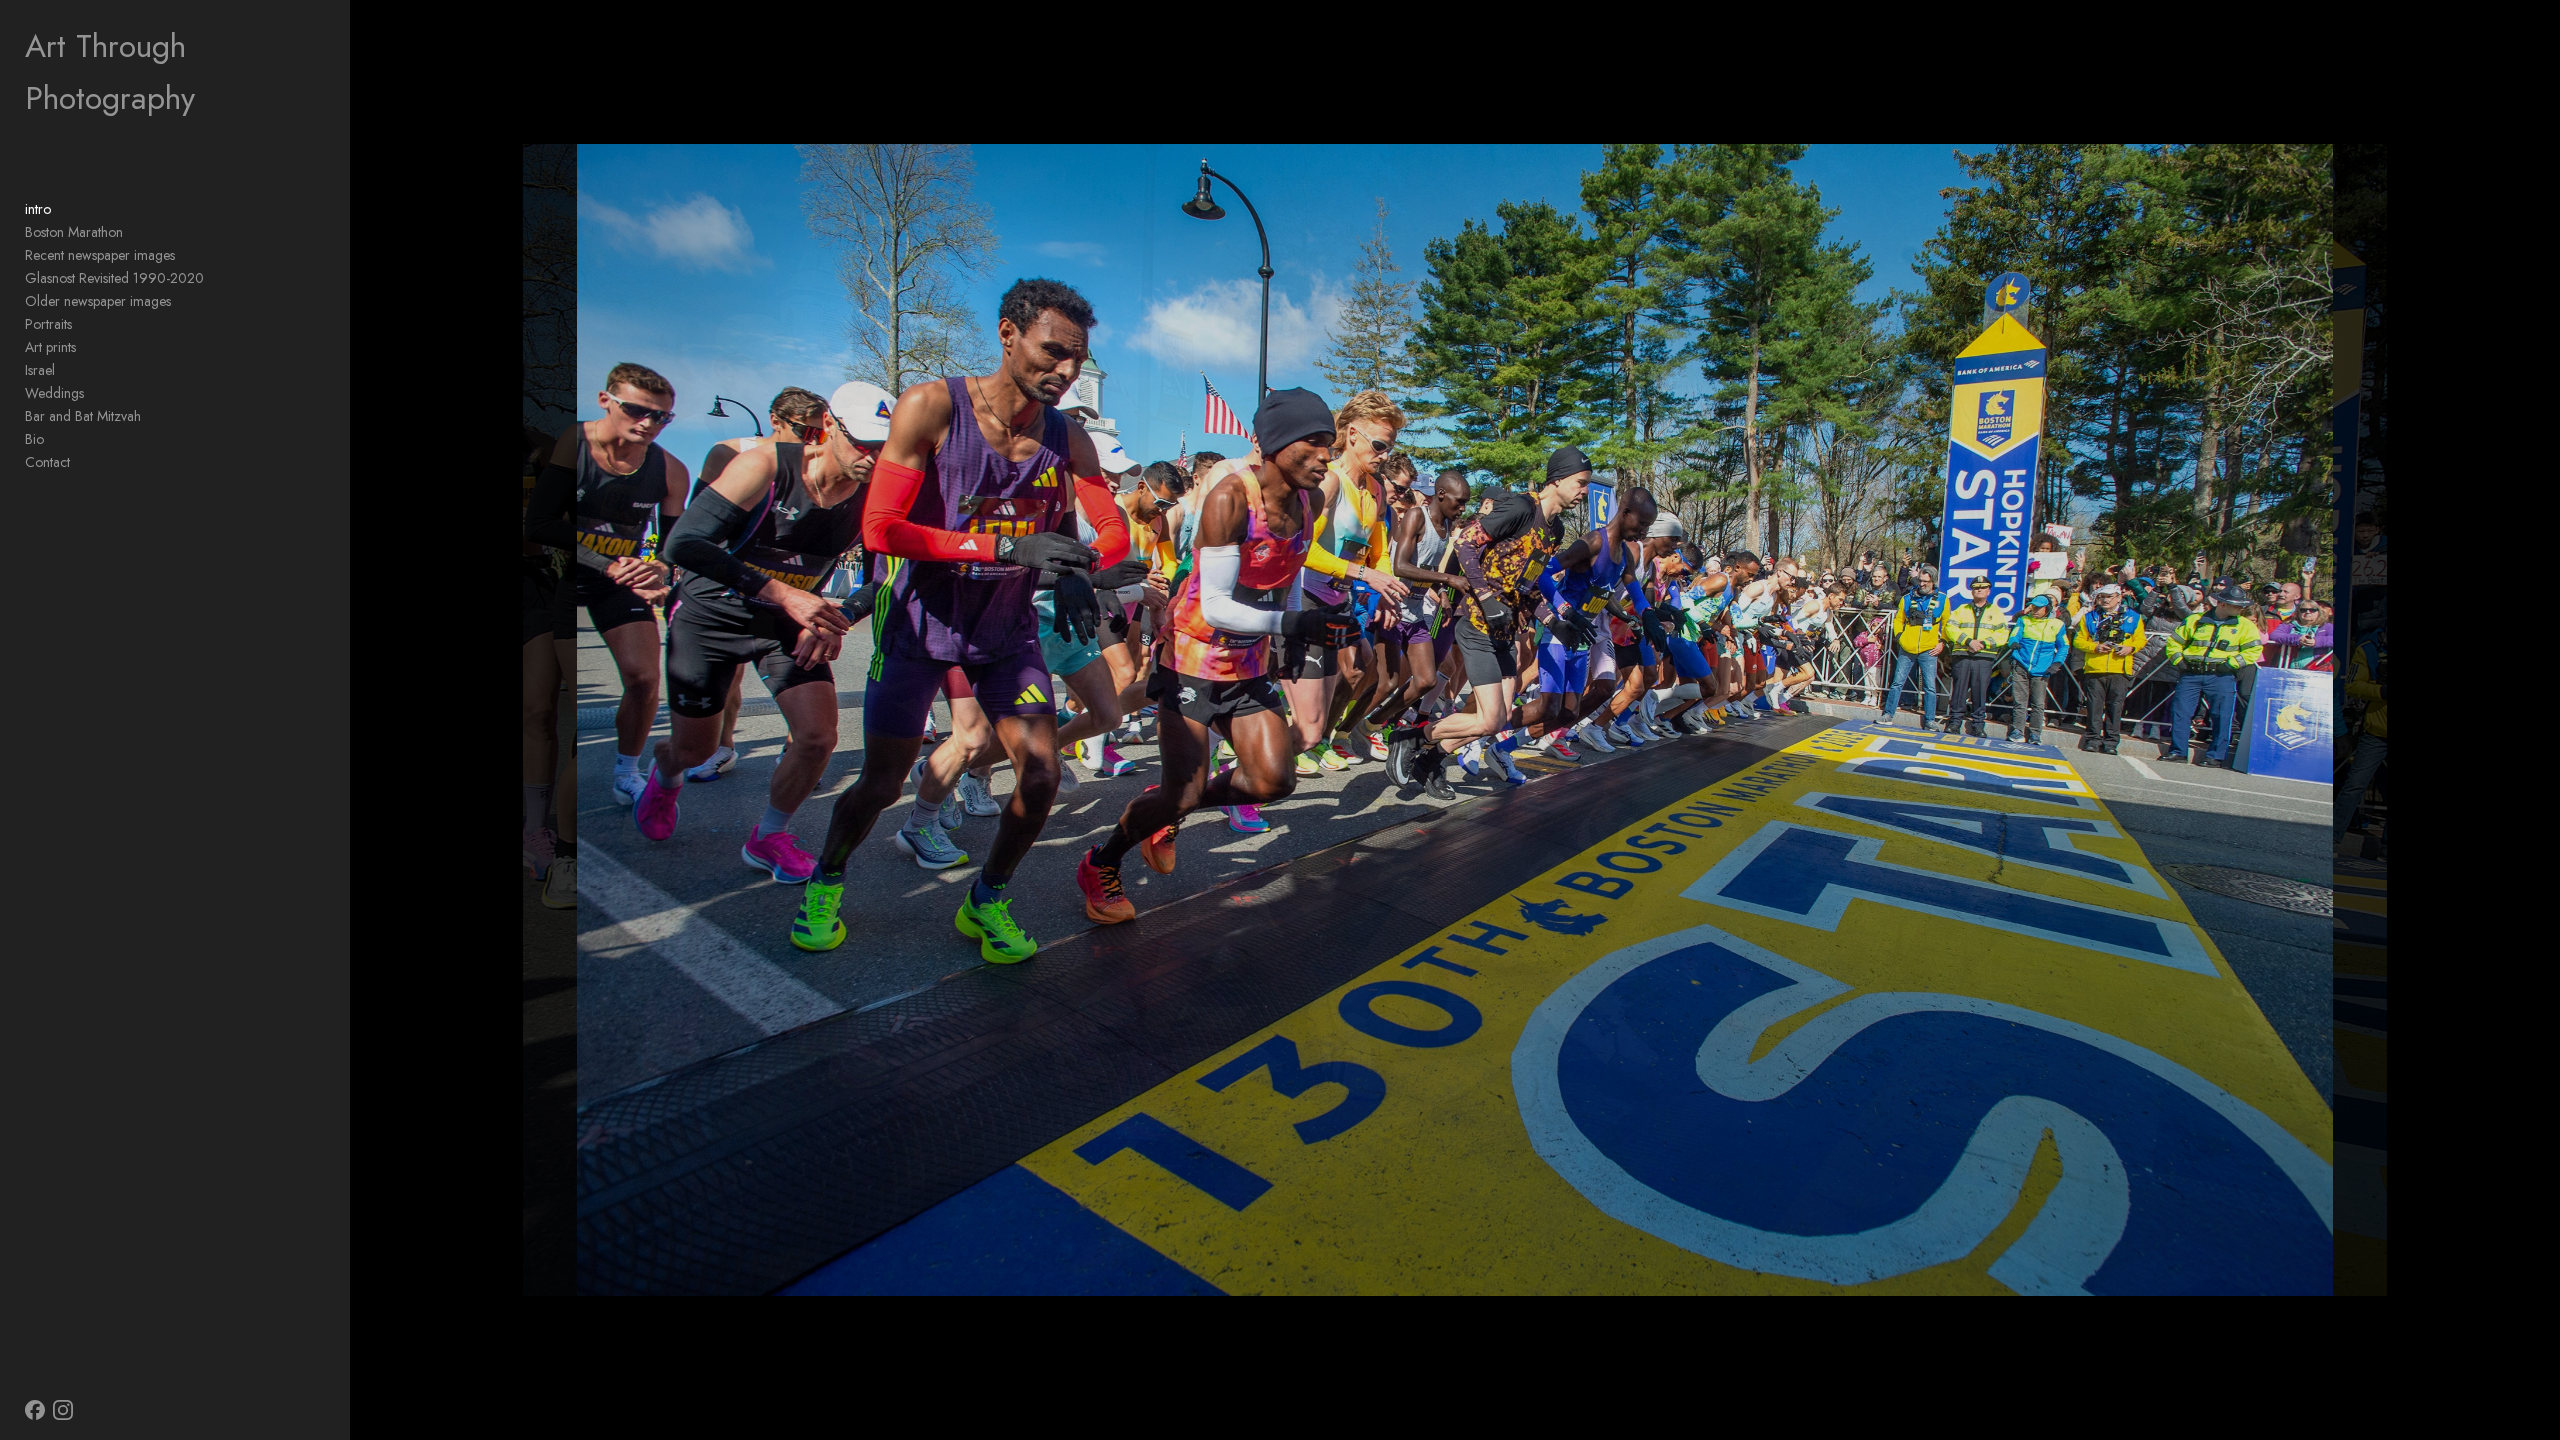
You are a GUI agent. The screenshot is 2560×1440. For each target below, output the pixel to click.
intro (38, 209)
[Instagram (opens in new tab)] (63, 1410)
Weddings (54, 393)
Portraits (48, 324)
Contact (47, 462)
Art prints (50, 347)
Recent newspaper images (100, 255)
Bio (34, 439)
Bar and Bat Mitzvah (83, 416)
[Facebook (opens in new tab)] (35, 1410)
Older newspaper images (98, 301)
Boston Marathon (74, 232)
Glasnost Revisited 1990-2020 (114, 278)
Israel (40, 370)
